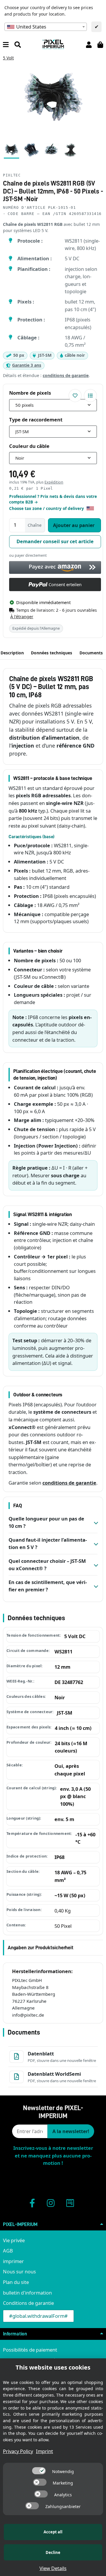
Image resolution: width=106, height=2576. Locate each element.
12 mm (62, 1667)
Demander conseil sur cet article (55, 541)
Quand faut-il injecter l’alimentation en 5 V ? (48, 1544)
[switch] (39, 2471)
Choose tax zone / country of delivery (47, 508)
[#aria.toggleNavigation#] (6, 44)
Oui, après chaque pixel (70, 1770)
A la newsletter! (71, 2131)
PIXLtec (12, 175)
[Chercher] (18, 44)
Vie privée (14, 2240)
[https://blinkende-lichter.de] (70, 2203)
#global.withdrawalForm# (38, 2316)
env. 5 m (64, 1819)
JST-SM (65, 1713)
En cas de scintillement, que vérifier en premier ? (48, 1586)
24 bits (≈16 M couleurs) (71, 1747)
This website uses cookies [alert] (53, 2367)
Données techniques (52, 653)
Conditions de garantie (28, 2303)
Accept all (53, 2532)
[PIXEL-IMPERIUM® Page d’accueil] (53, 44)
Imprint (44, 2451)
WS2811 (63, 1652)
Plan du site (16, 2282)
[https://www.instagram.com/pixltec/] (51, 2203)
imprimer (13, 2261)
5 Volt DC (75, 1636)
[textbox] (46, 27)
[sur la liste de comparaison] (90, 396)
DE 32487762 (69, 1682)
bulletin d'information (27, 2293)
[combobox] (46, 27)
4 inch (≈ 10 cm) (73, 1728)
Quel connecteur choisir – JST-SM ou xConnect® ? (47, 1565)
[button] (89, 44)
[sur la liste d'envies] (75, 396)
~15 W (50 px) (70, 1895)
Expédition (54, 482)
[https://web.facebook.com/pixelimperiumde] (32, 2203)
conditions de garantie (66, 375)
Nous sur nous (19, 2271)
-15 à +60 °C (85, 1838)
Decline (53, 2552)
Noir (60, 1697)
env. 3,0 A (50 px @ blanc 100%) (75, 1796)
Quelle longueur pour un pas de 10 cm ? (46, 1522)
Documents (91, 653)
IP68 (59, 1857)
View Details (53, 2568)
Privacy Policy (18, 2451)
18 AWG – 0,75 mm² (70, 1876)
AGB (8, 2251)
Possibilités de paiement (30, 2350)
